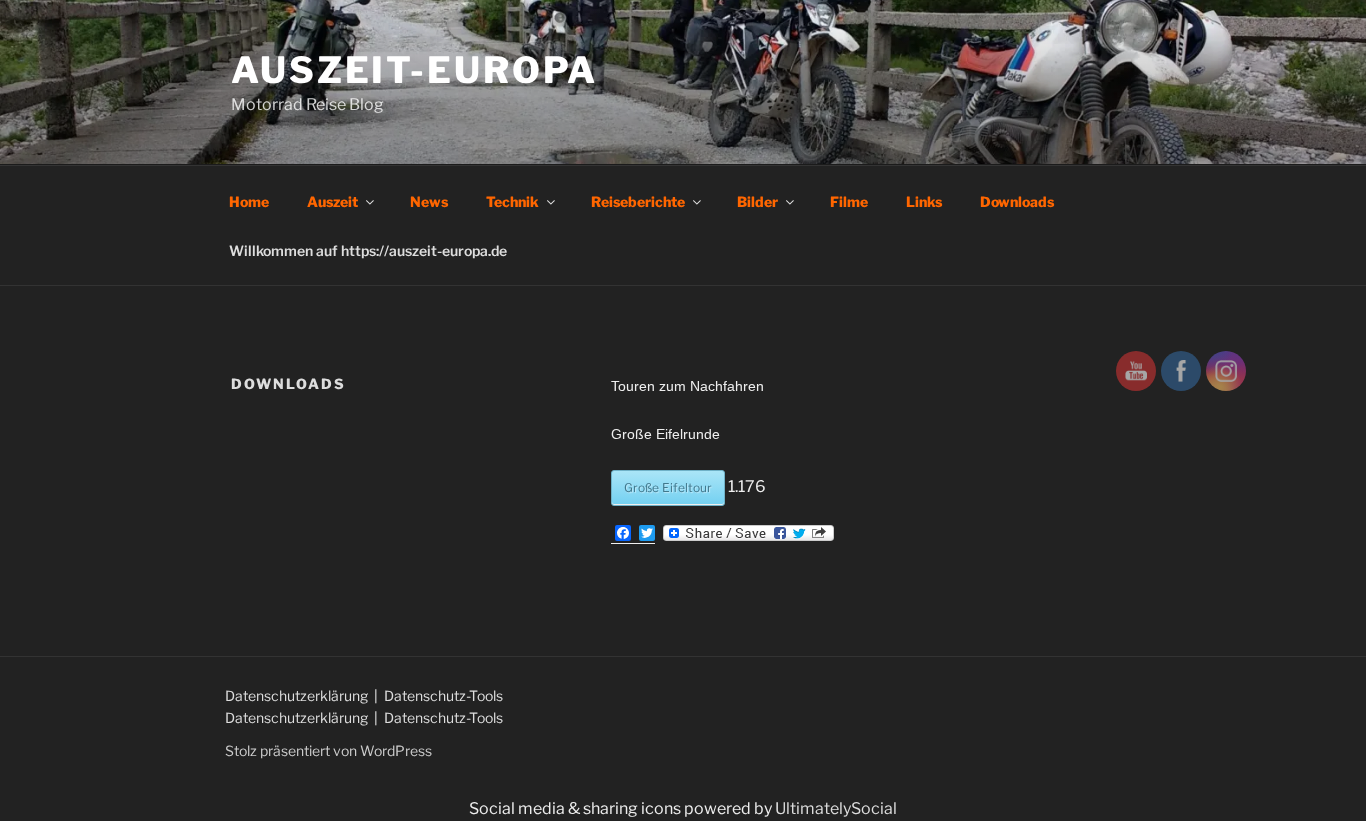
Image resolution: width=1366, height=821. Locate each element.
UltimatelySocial (836, 808)
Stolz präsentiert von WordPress (328, 750)
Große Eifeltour (668, 487)
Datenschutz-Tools (443, 695)
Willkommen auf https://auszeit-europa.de (368, 250)
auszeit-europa (414, 70)
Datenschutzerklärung (298, 695)
